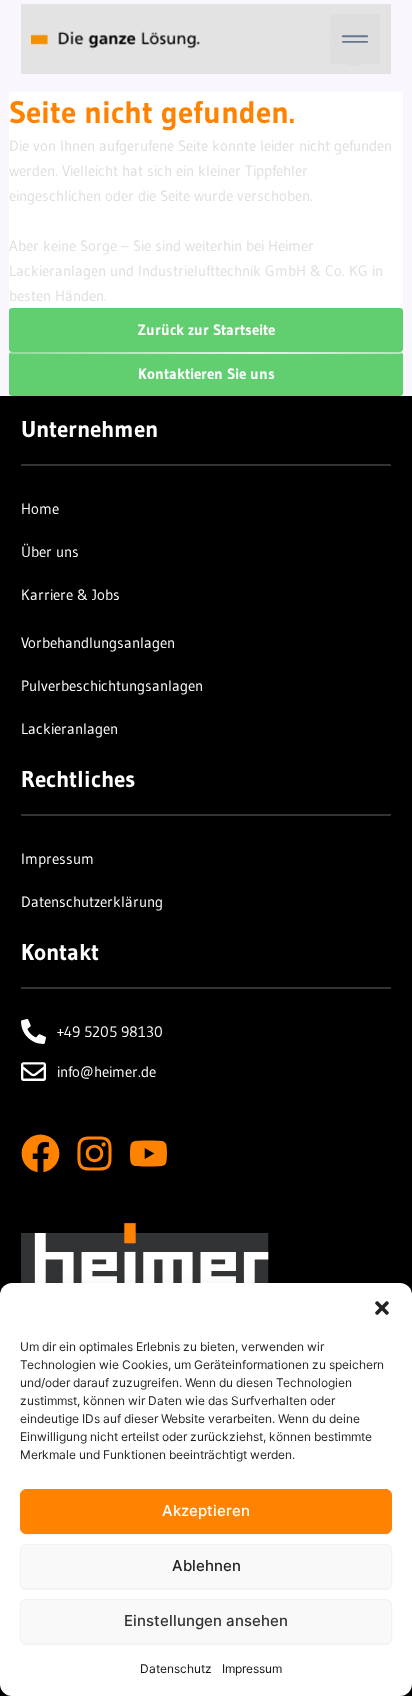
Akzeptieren (206, 1510)
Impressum (252, 1668)
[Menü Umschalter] (355, 39)
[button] (382, 1308)
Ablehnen (206, 1565)
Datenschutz (176, 1668)
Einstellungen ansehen (206, 1620)
